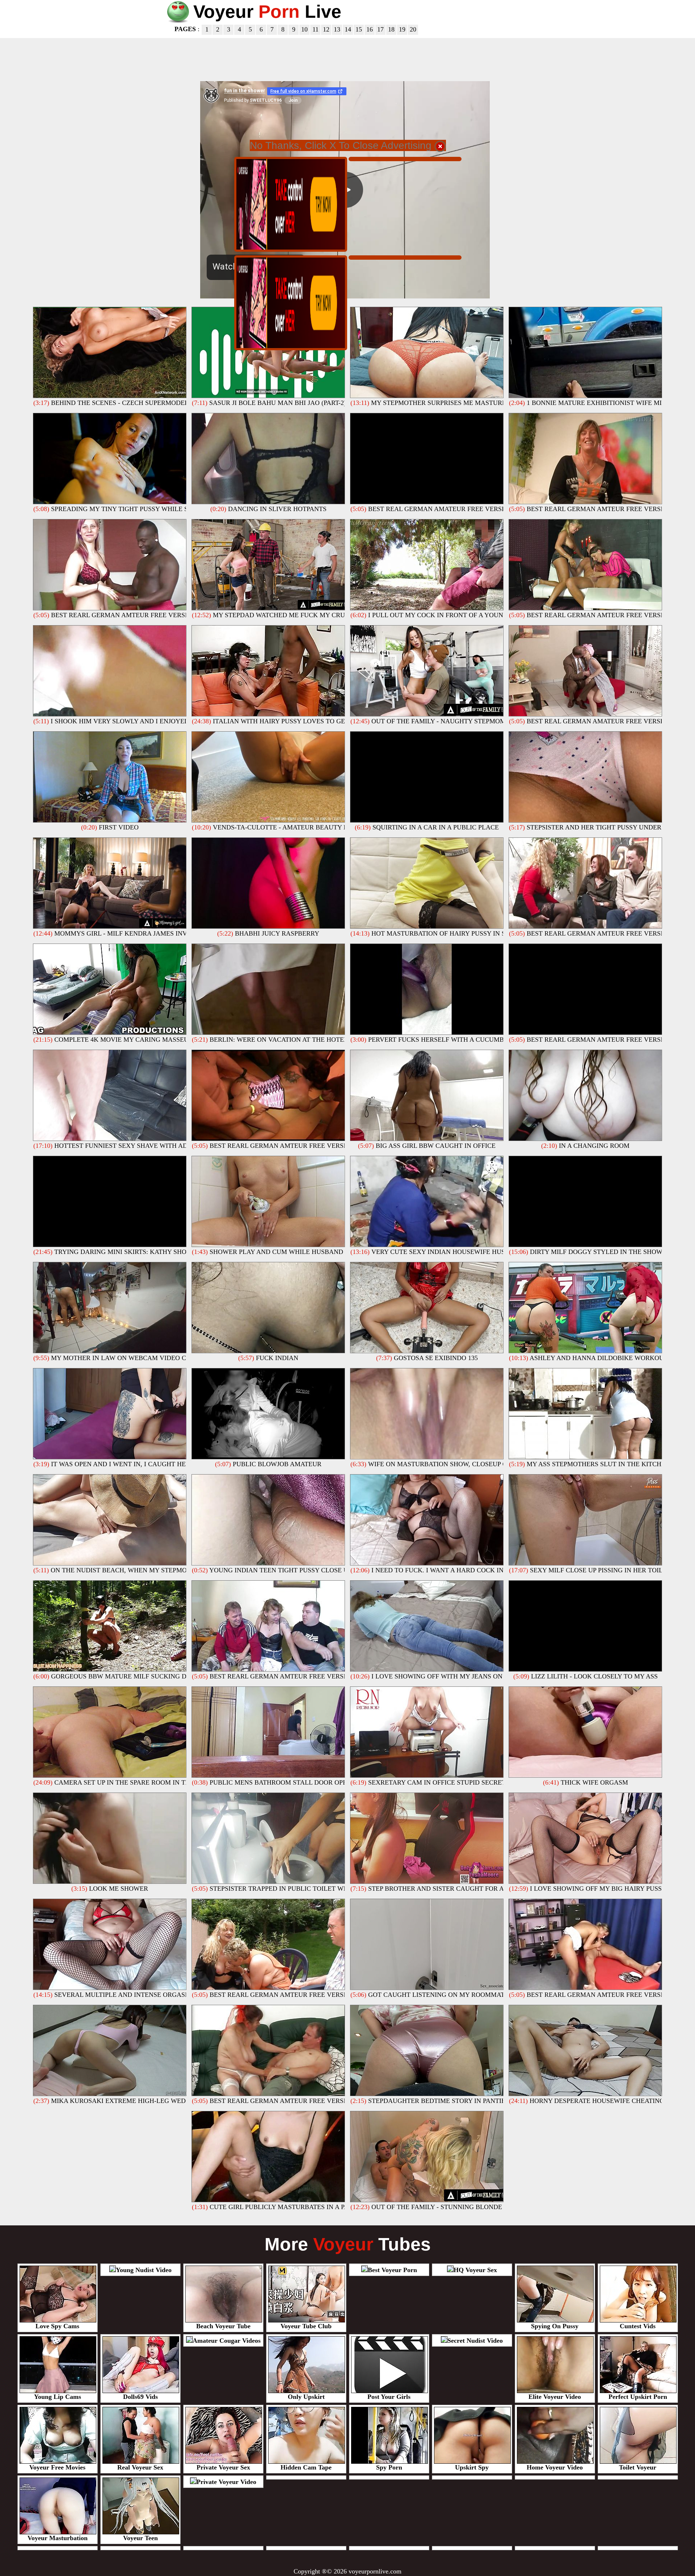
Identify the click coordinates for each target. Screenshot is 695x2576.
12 (326, 29)
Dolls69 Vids (140, 2397)
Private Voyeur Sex (223, 2467)
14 (348, 29)
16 (370, 29)
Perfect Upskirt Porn (638, 2397)
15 (359, 29)
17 (380, 29)
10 (304, 29)
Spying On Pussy (555, 2326)
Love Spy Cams (57, 2326)
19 (402, 29)
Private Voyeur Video (226, 2482)
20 (413, 29)
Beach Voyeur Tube (223, 2326)
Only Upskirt (306, 2397)
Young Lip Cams (58, 2397)
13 (337, 29)
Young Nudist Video (144, 2270)
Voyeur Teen (140, 2538)
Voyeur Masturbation (58, 2538)
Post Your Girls (389, 2397)
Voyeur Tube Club (306, 2326)
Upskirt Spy (472, 2467)
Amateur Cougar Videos (227, 2341)
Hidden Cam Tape (306, 2467)
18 (391, 29)
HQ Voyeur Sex (475, 2270)
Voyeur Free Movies (57, 2467)
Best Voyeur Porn (392, 2270)
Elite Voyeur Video (555, 2397)
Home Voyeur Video (555, 2467)
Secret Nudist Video (475, 2341)
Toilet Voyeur (638, 2467)
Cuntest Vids (638, 2326)
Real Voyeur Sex (140, 2467)
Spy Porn (389, 2467)
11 (315, 29)
